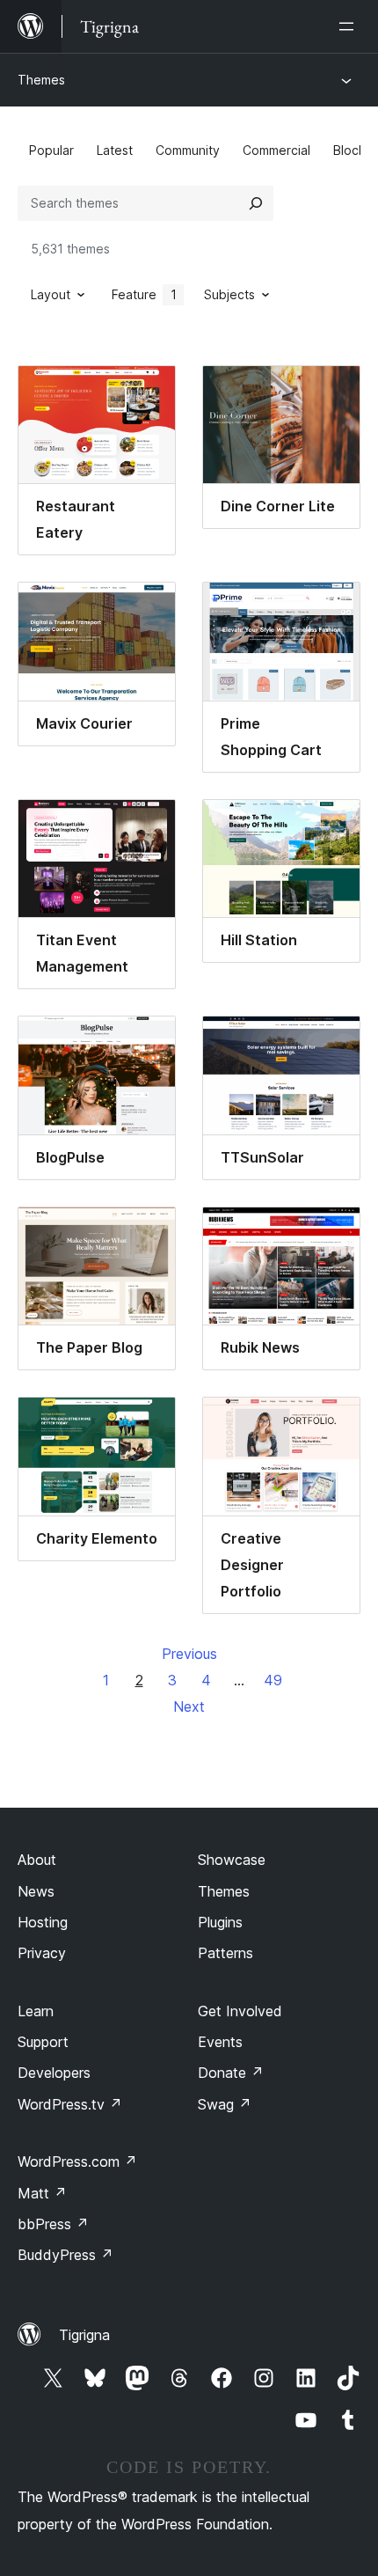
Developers (54, 2073)
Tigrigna (84, 2335)
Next (189, 1706)
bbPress (53, 2224)
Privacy (42, 1953)
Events (220, 2042)
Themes (41, 80)
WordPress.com (77, 2161)
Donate (231, 2073)
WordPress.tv (70, 2104)
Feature (144, 294)
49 (273, 1680)
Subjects (229, 294)
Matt (42, 2193)
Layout (51, 294)
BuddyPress (65, 2255)
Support (43, 2042)
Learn (36, 2011)
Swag (225, 2104)
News (36, 1891)
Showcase (232, 1860)
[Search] (256, 203)
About (37, 1860)
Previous (189, 1654)
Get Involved (240, 2011)
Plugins (220, 1922)
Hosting (43, 1922)
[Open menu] (350, 26)
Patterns (225, 1953)
